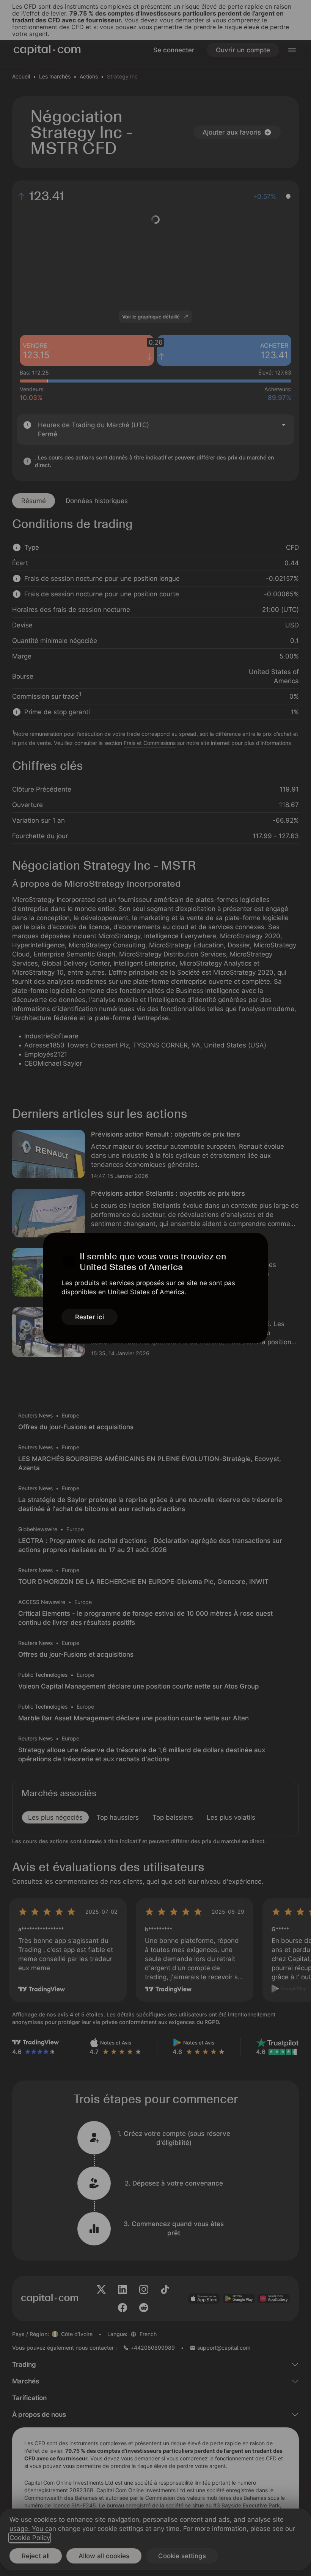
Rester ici (90, 1317)
